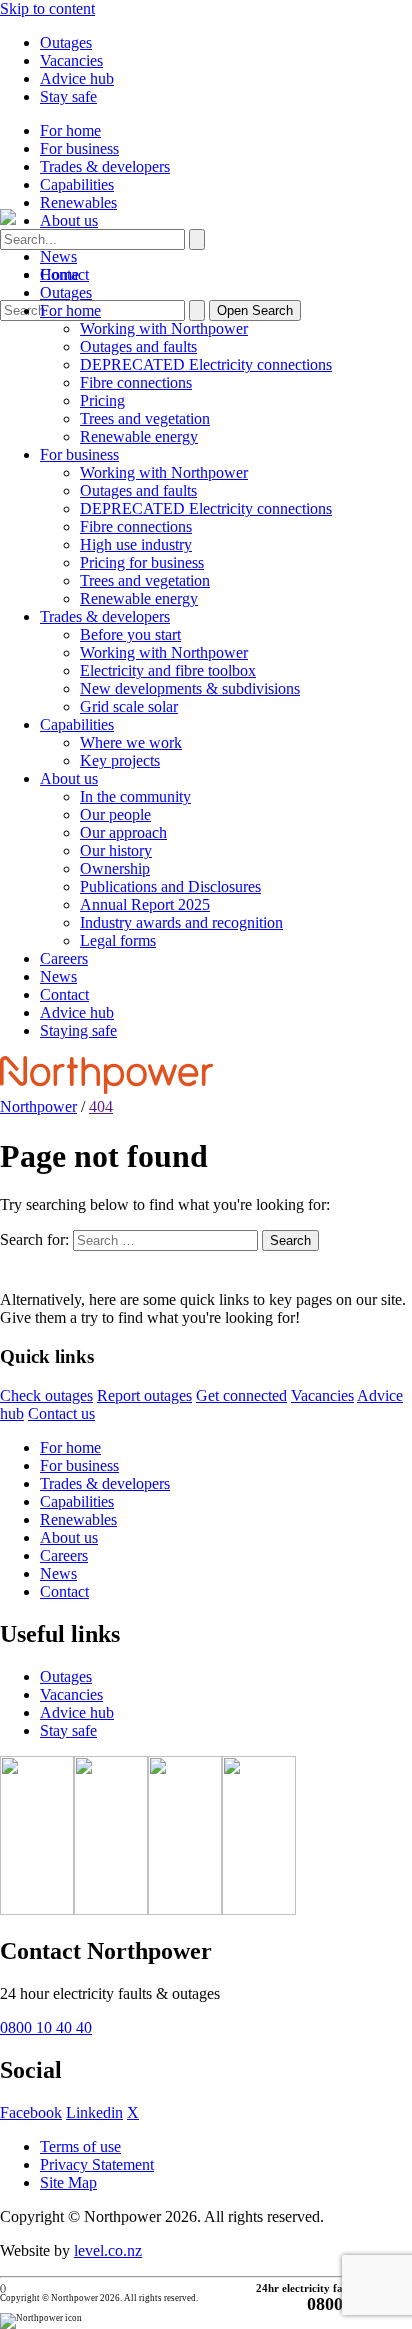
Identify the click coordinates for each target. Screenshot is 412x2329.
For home (70, 130)
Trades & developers (105, 166)
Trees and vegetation (145, 418)
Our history (116, 850)
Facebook (31, 2112)
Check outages (46, 1395)
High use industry (136, 544)
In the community (135, 796)
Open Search (255, 310)
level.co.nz (108, 2250)
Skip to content (47, 8)
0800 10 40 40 (46, 2027)
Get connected (241, 1395)
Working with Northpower (164, 328)
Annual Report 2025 (145, 904)
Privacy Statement (97, 2164)
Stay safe (68, 96)
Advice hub (77, 78)
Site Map (68, 2182)
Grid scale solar (129, 706)
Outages (66, 42)
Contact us (61, 1413)
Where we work (131, 742)
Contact (64, 994)
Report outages (144, 1395)
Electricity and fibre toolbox (168, 670)
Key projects (120, 760)
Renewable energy (139, 436)
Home (59, 274)
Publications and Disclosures (170, 886)
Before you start (130, 634)
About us (69, 220)
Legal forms (118, 940)
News (58, 256)
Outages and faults (138, 346)
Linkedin (94, 2112)
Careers (64, 958)
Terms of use (80, 2146)
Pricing (102, 400)
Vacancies (71, 60)
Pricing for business (142, 562)
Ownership (115, 868)
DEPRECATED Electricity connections (206, 364)
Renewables (78, 202)
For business (79, 148)
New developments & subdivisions (190, 688)
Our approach (123, 832)
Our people (115, 814)
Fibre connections (136, 382)
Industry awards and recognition (181, 922)
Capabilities (77, 184)
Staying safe (78, 1030)
